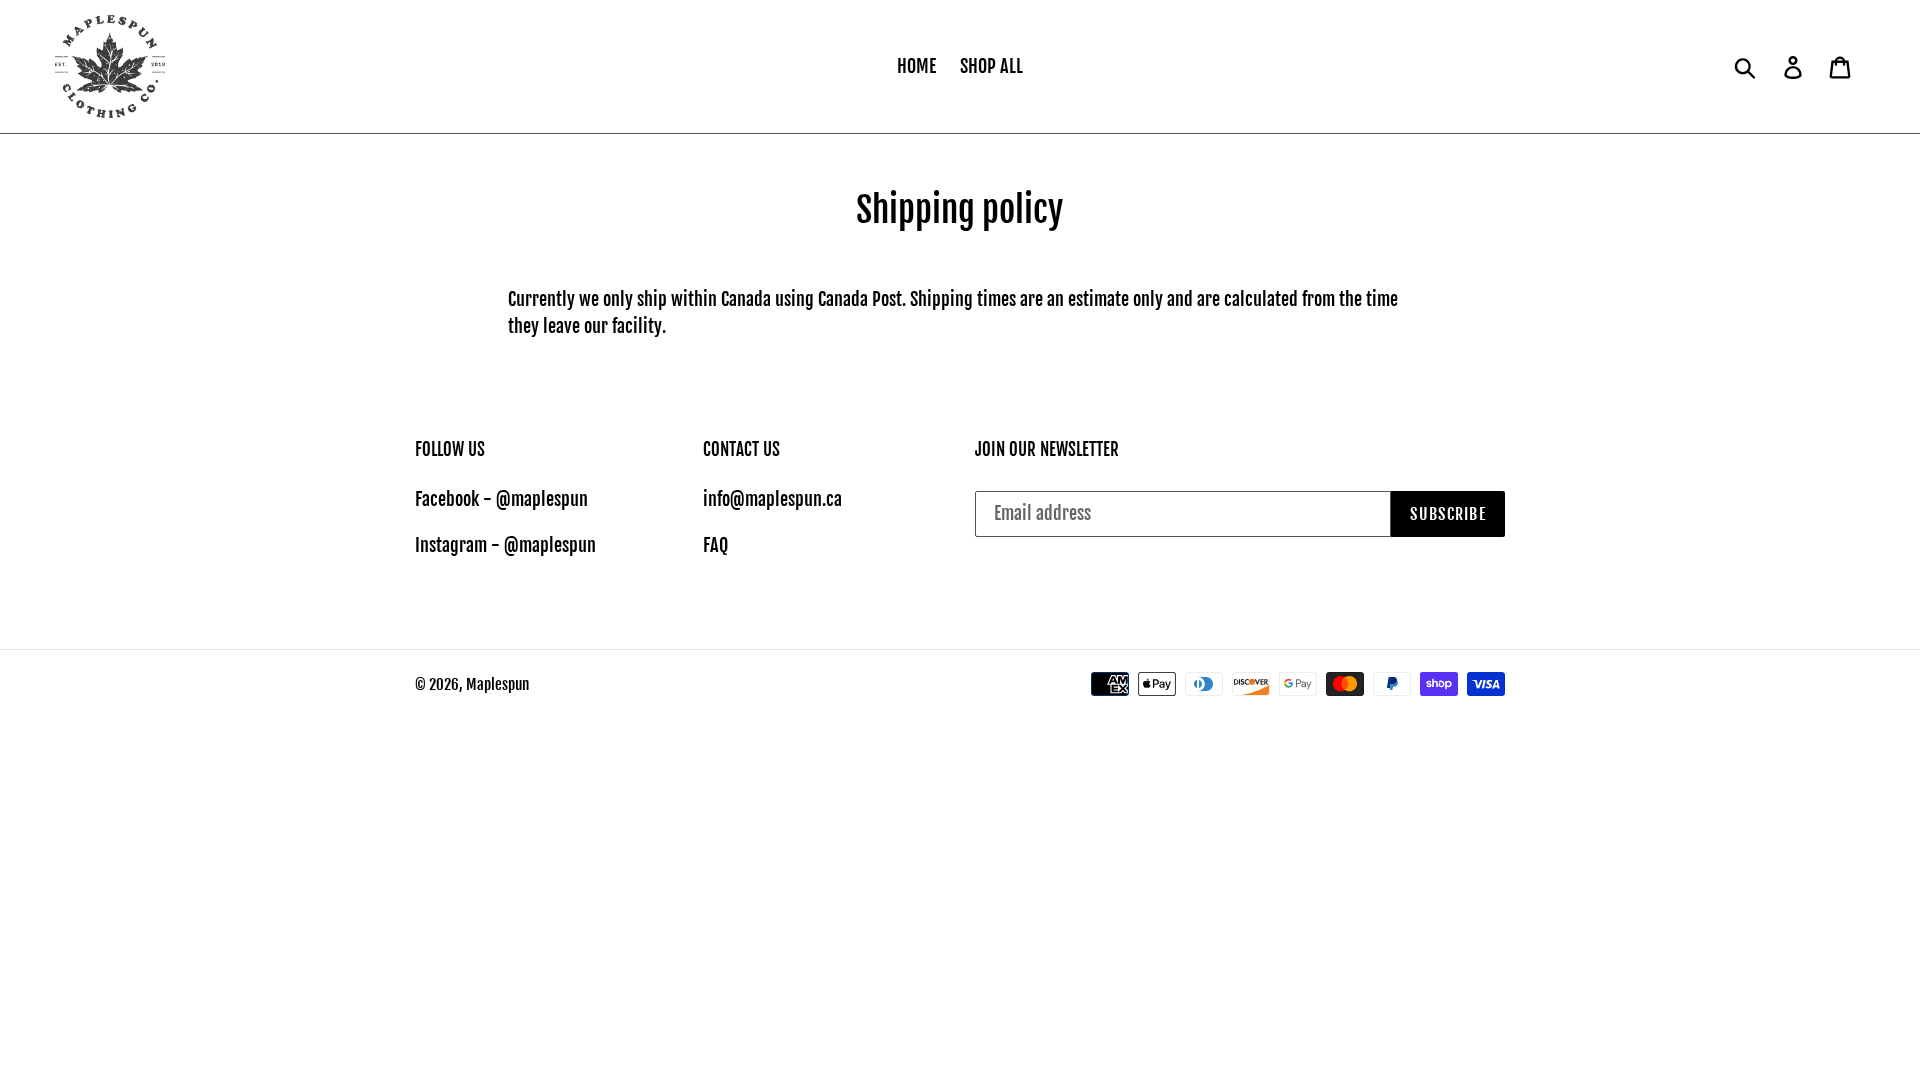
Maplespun (497, 684)
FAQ (715, 545)
